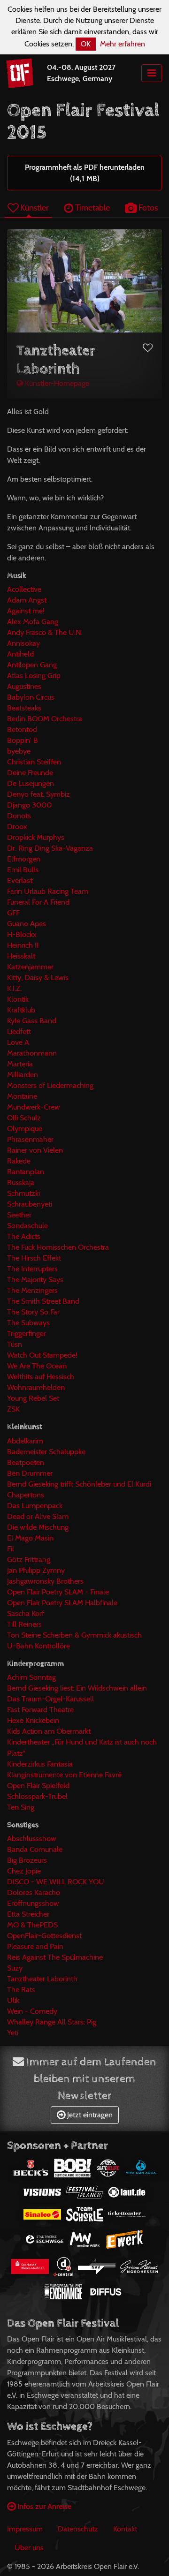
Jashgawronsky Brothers (45, 1581)
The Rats (21, 1990)
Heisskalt (21, 956)
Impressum (25, 2529)
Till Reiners (24, 1624)
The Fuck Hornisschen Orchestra (58, 1247)
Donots (19, 816)
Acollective (24, 589)
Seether (19, 1215)
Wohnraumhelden (36, 1387)
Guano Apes (27, 924)
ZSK (13, 1409)
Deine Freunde (30, 773)
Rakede (19, 1161)
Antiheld (20, 654)
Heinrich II (23, 945)
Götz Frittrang (29, 1560)
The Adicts (24, 1236)
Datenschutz (78, 2529)
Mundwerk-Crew (34, 1107)
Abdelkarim (25, 1441)
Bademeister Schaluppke (46, 1452)
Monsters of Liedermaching (50, 1085)
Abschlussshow (32, 1839)
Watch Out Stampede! (42, 1355)
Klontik (18, 999)
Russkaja (21, 1182)
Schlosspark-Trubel (37, 1796)
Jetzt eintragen (89, 2115)
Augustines (24, 686)
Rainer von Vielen (35, 1150)
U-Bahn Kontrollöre (38, 1646)
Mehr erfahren (123, 44)
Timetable (92, 208)
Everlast (20, 880)
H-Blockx (22, 934)
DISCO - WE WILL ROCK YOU (56, 1882)
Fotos (147, 208)
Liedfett (19, 1031)
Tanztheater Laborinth (42, 1979)
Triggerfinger (27, 1333)
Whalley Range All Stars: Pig (52, 2022)
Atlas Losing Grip (34, 676)
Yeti (13, 2033)
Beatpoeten (26, 1462)
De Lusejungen (31, 783)
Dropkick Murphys (36, 837)
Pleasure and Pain (35, 1946)
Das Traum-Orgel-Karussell (50, 1699)
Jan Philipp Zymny (36, 1570)
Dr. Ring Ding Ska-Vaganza (50, 848)
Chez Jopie (24, 1871)
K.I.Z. (14, 988)
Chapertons (26, 1495)
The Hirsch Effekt (34, 1258)
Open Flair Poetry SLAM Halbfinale (62, 1603)
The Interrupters (32, 1269)
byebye (19, 751)
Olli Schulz (24, 1118)
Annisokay (23, 643)
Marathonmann (32, 1053)
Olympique (25, 1129)
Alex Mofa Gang (33, 622)
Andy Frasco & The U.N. (45, 632)
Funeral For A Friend (38, 902)
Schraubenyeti (30, 1204)
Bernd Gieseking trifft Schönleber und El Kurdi (79, 1484)
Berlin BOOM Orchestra (45, 719)
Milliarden (23, 1075)
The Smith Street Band (43, 1301)
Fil (11, 1549)
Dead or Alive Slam (38, 1516)
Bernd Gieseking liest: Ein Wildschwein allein (77, 1688)
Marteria (20, 1064)
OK (86, 44)
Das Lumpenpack (35, 1506)
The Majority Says (35, 1280)
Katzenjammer (30, 967)
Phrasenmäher (30, 1139)
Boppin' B (23, 740)
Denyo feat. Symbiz (38, 794)
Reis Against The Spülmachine (55, 1957)
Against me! (26, 611)
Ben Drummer (30, 1473)
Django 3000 (29, 805)
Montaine (22, 1096)
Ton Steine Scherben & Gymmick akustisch (74, 1635)
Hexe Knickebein (33, 1720)
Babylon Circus (31, 697)
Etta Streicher (28, 1914)
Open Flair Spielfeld (38, 1786)
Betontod (22, 729)
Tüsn (15, 1344)
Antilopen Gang (32, 665)
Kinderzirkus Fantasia (40, 1764)
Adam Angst (27, 600)
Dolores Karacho (34, 1892)
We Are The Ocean (37, 1366)
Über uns (29, 2548)
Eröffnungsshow (33, 1903)
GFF (13, 913)
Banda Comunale (35, 1849)
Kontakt (125, 2529)
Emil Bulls (23, 870)
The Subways (28, 1323)
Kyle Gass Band (32, 1021)
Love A (18, 1042)
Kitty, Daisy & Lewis (38, 978)
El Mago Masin (30, 1538)
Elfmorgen (24, 859)
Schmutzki (23, 1193)
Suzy (15, 1968)
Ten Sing (21, 1807)
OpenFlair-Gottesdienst (44, 1936)
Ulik (13, 2000)
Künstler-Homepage (56, 383)
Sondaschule (27, 1226)
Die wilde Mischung (38, 1527)
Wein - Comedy (32, 2011)
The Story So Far (33, 1312)
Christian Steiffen (34, 762)
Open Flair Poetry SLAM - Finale (58, 1592)
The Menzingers (32, 1290)
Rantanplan (26, 1172)
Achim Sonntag (31, 1677)
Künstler (34, 208)
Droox (17, 827)
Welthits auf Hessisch (41, 1377)
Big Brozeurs (27, 1860)
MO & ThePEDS (32, 1925)
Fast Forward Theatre (40, 1710)
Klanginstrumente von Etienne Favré (64, 1775)
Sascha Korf (26, 1613)
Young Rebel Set (33, 1398)
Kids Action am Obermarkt (49, 1731)
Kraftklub (21, 1010)
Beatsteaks (24, 708)
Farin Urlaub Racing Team (48, 891)
